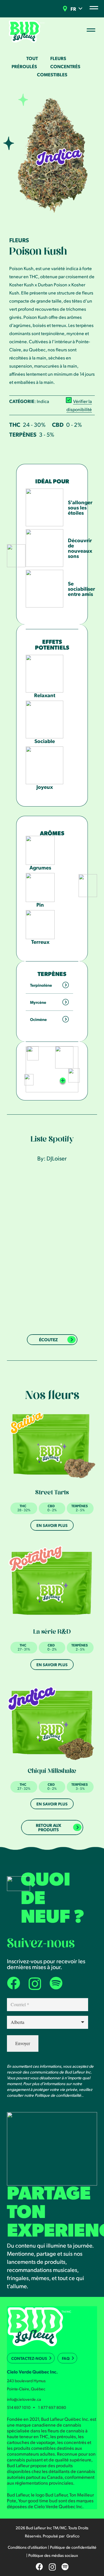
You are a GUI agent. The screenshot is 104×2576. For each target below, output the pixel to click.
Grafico (73, 2536)
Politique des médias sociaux (53, 2555)
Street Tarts (52, 1493)
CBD (58, 424)
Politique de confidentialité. (58, 2095)
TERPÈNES (23, 434)
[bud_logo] (27, 31)
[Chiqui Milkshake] (52, 1723)
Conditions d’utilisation (27, 2547)
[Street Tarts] (52, 1445)
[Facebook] (13, 1983)
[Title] (56, 1983)
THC (15, 424)
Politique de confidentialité (73, 2547)
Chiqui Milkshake (52, 1772)
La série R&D (52, 1633)
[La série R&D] (52, 1584)
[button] (80, 9)
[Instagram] (35, 1984)
